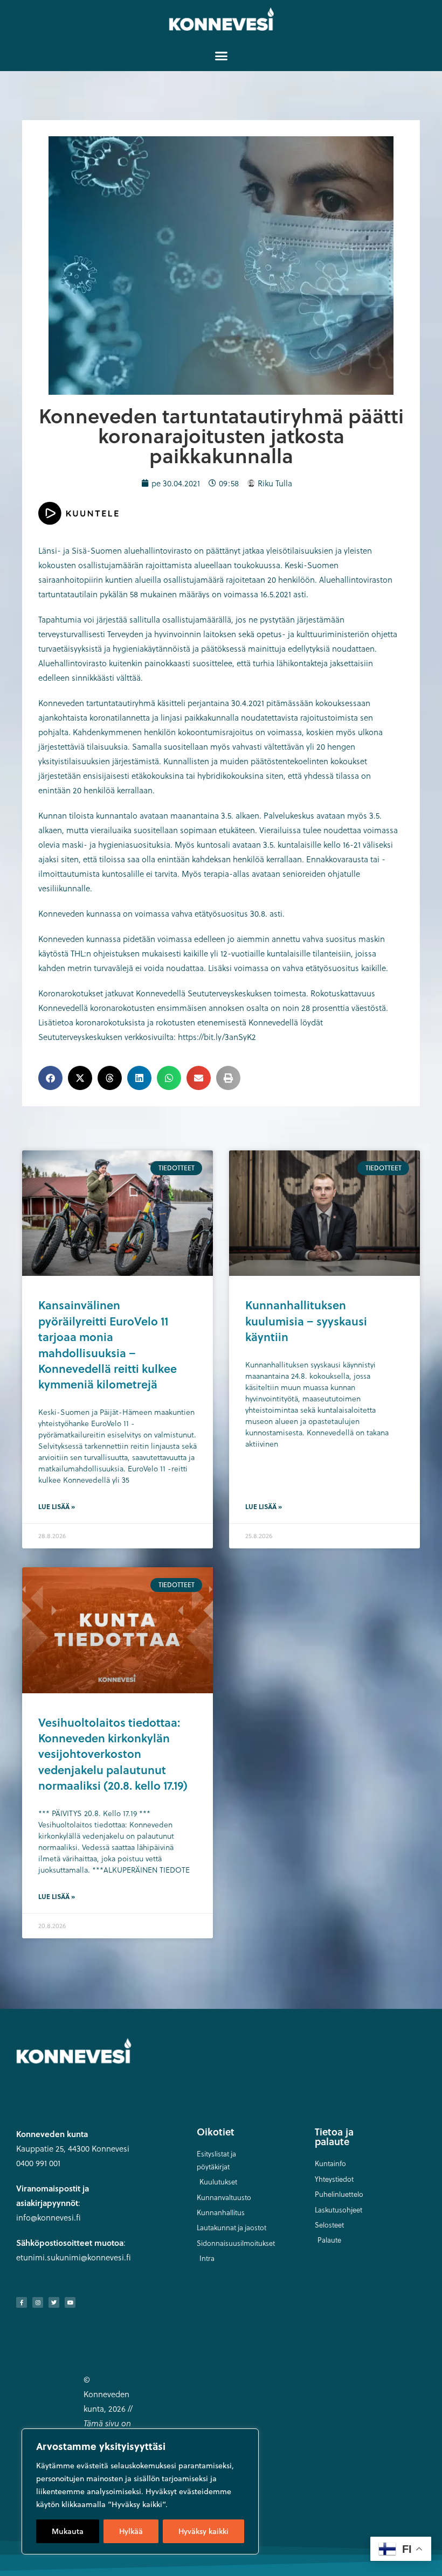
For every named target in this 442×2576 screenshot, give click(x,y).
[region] (140, 2491)
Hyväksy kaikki (203, 2531)
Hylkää (131, 2531)
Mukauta (68, 2531)
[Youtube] (70, 2302)
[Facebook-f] (22, 2302)
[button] (221, 55)
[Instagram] (38, 2302)
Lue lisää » (57, 1506)
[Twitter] (54, 2302)
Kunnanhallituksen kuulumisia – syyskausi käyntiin (306, 1321)
